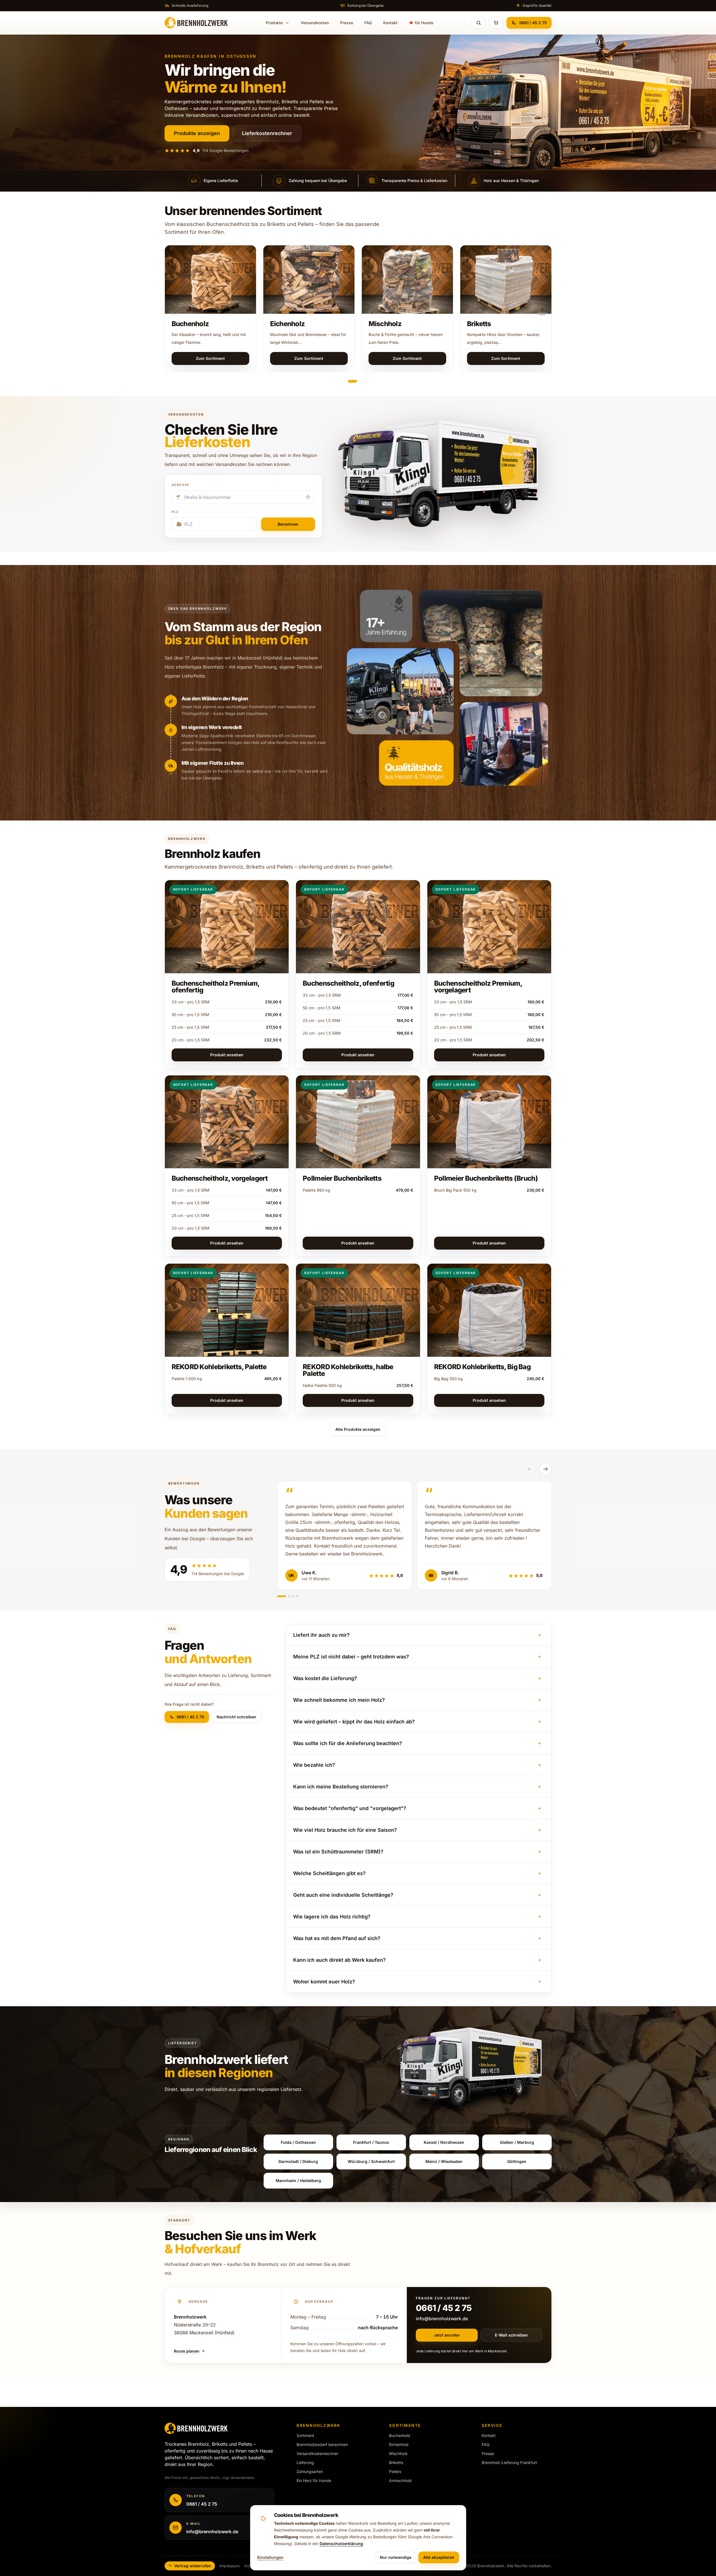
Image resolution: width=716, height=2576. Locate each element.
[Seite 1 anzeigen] (353, 381)
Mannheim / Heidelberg (298, 2181)
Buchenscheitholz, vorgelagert (220, 1178)
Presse (347, 23)
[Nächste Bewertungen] (546, 1469)
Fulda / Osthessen (298, 2142)
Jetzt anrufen (447, 2335)
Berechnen (288, 524)
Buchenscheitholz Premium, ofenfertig (216, 987)
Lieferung (305, 2462)
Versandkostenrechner (317, 2453)
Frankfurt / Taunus (371, 2142)
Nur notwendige (396, 2557)
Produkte (274, 23)
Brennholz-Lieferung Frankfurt (509, 2462)
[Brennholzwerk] (196, 23)
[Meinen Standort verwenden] (308, 497)
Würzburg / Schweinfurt (371, 2161)
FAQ (368, 23)
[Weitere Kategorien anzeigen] (542, 310)
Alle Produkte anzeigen (358, 1429)
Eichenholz (288, 324)
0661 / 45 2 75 (533, 23)
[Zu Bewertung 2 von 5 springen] (289, 1596)
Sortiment (305, 2435)
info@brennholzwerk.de (442, 2319)
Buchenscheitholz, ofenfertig (348, 983)
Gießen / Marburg (517, 2142)
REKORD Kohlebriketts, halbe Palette (348, 1370)
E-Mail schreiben (511, 2335)
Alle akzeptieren (439, 2557)
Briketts (479, 324)
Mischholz (385, 324)
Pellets (395, 2471)
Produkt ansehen (227, 1055)
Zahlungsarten (310, 2471)
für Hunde (424, 23)
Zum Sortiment (210, 358)
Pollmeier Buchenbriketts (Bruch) (486, 1178)
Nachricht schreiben (236, 1717)
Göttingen (517, 2161)
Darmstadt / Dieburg (298, 2161)
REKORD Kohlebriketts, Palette (219, 1367)
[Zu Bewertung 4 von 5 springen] (297, 1596)
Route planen (187, 2351)
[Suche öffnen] (479, 23)
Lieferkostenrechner (267, 133)
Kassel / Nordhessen (444, 2142)
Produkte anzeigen (197, 133)
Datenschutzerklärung (341, 2544)
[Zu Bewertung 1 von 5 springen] (282, 1596)
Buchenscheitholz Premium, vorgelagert (478, 987)
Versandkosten (315, 23)
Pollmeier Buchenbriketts (342, 1178)
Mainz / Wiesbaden (444, 2161)
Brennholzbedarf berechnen (322, 2444)
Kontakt (390, 23)
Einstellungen (270, 2557)
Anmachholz (400, 2480)
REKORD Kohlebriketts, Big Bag (482, 1367)
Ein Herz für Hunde (314, 2480)
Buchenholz (190, 324)
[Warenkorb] (496, 23)
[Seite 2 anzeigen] (364, 381)
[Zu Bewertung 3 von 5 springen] (293, 1596)
